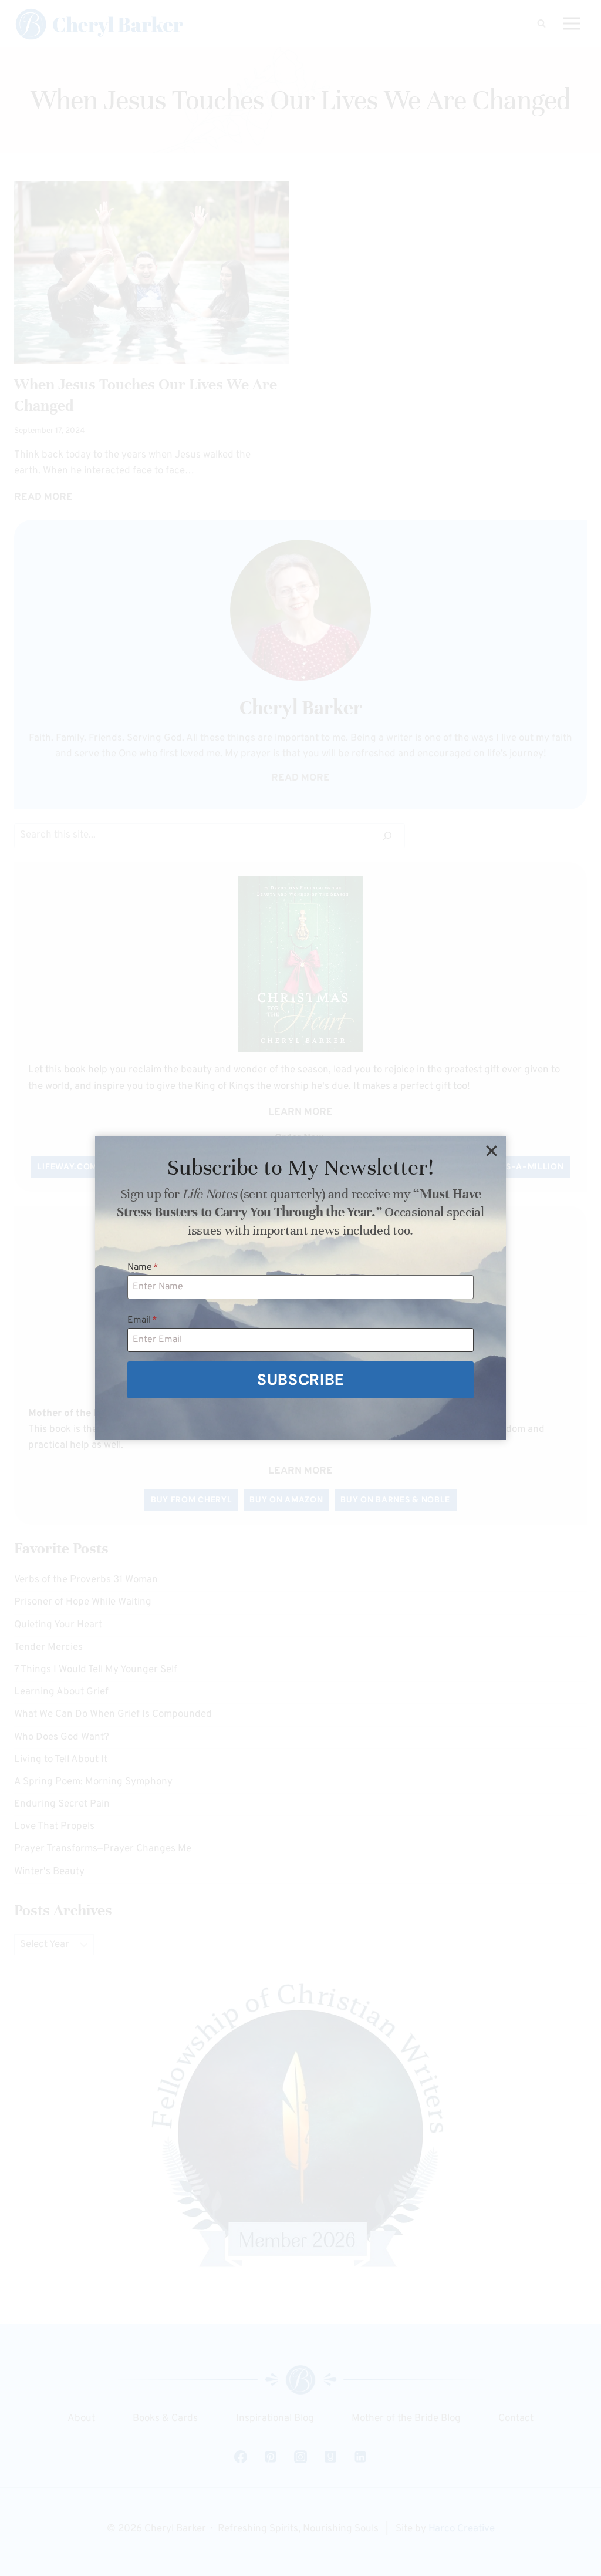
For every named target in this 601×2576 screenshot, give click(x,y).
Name (143, 1267)
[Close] (491, 1151)
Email (142, 1320)
